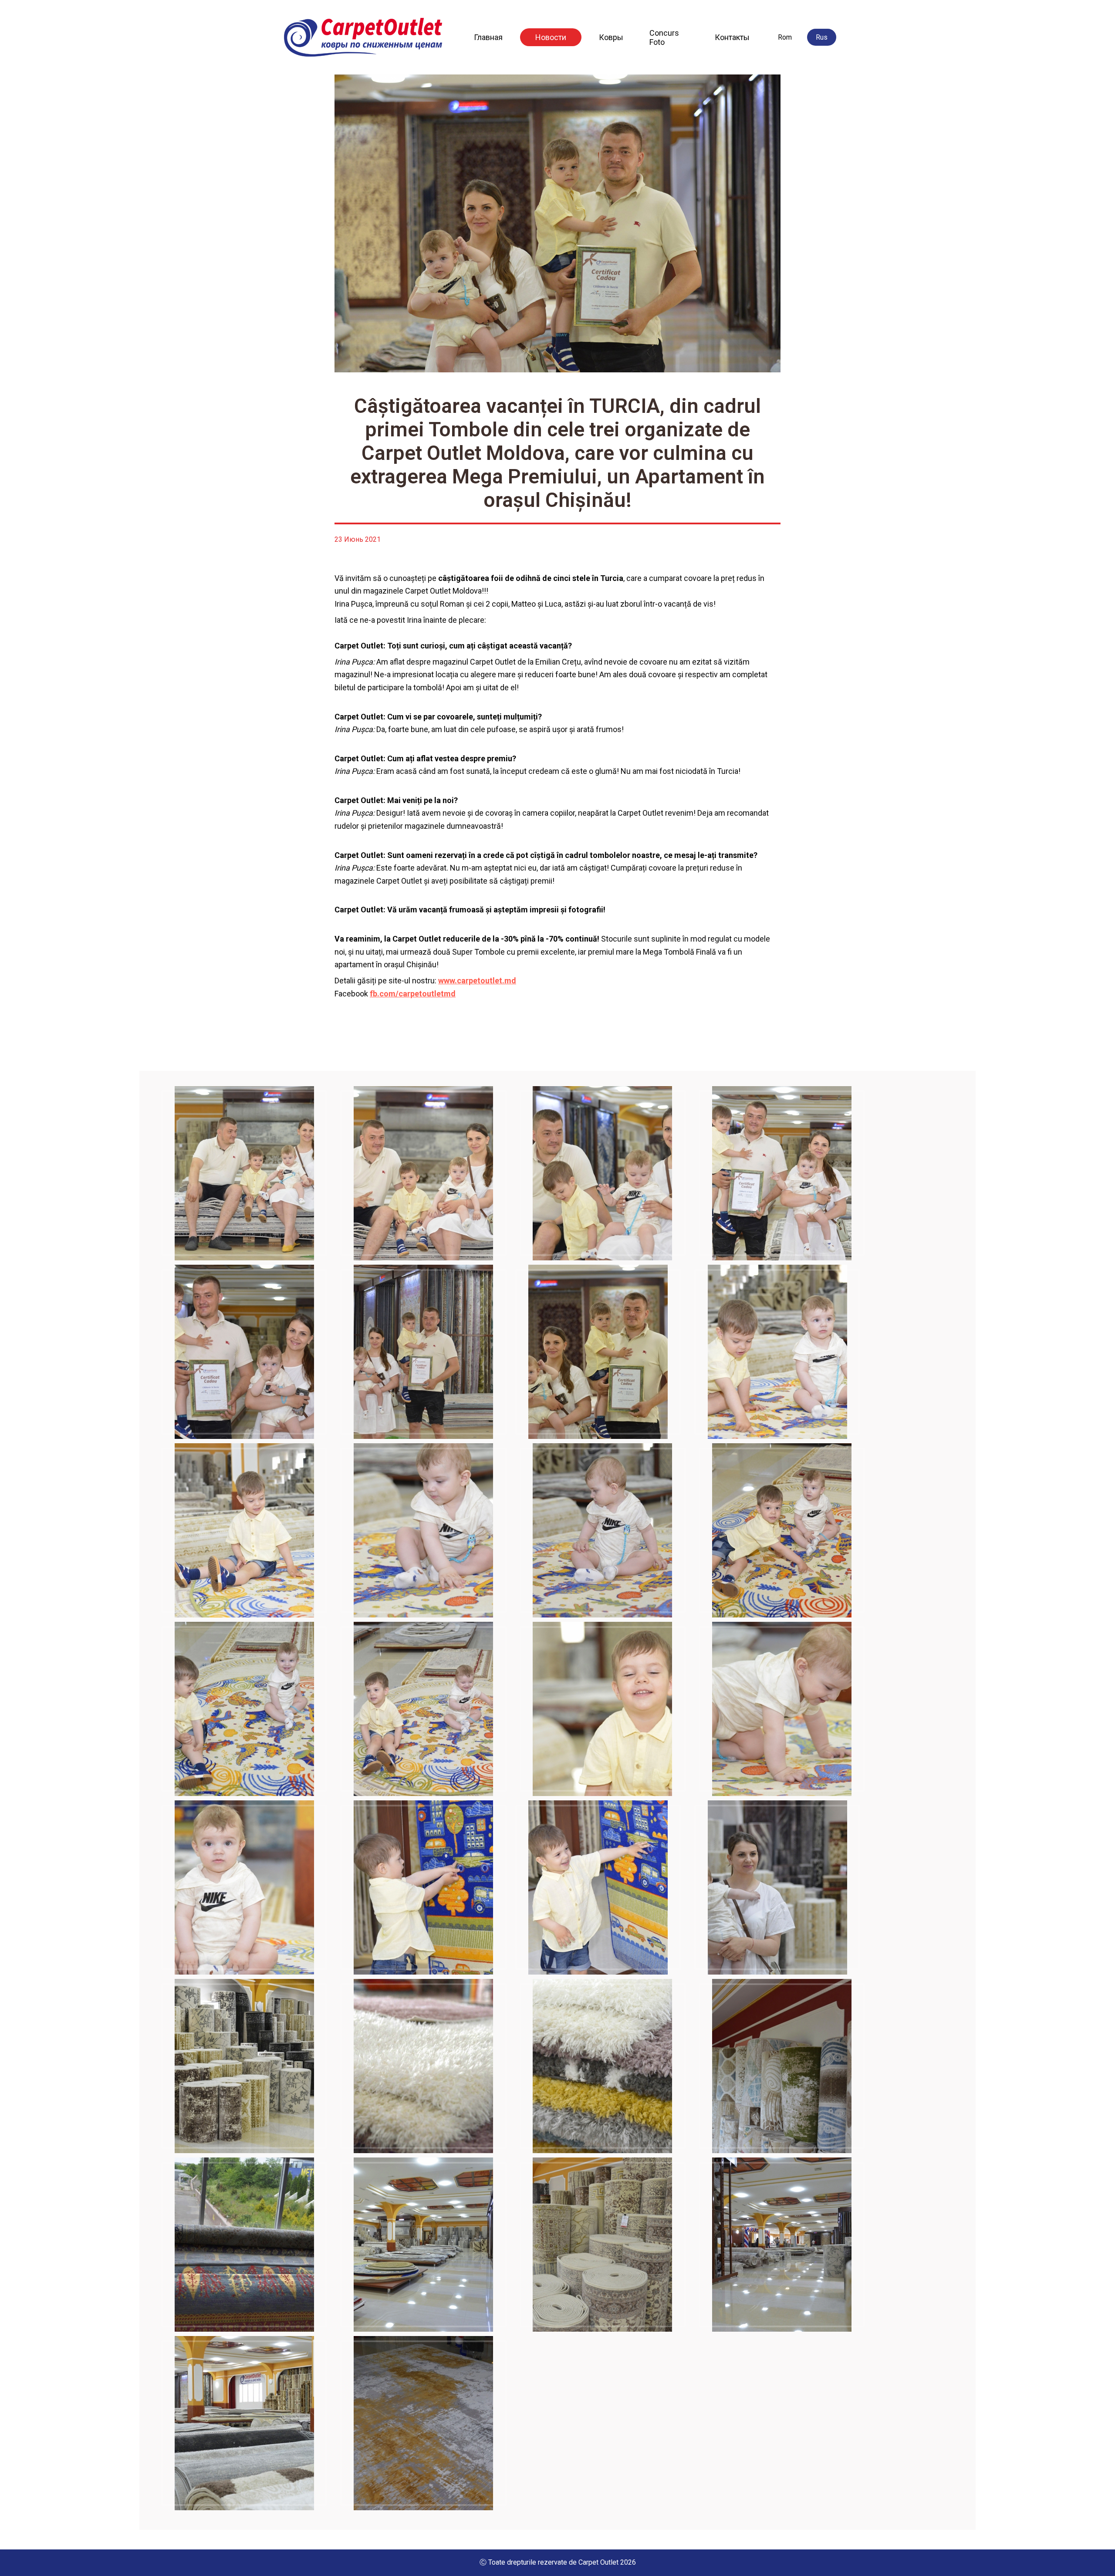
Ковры (611, 37)
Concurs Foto (664, 37)
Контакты (732, 37)
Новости (551, 37)
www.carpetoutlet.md (477, 981)
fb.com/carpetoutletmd (413, 994)
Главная (488, 37)
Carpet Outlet (598, 2562)
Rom (785, 37)
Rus (822, 37)
